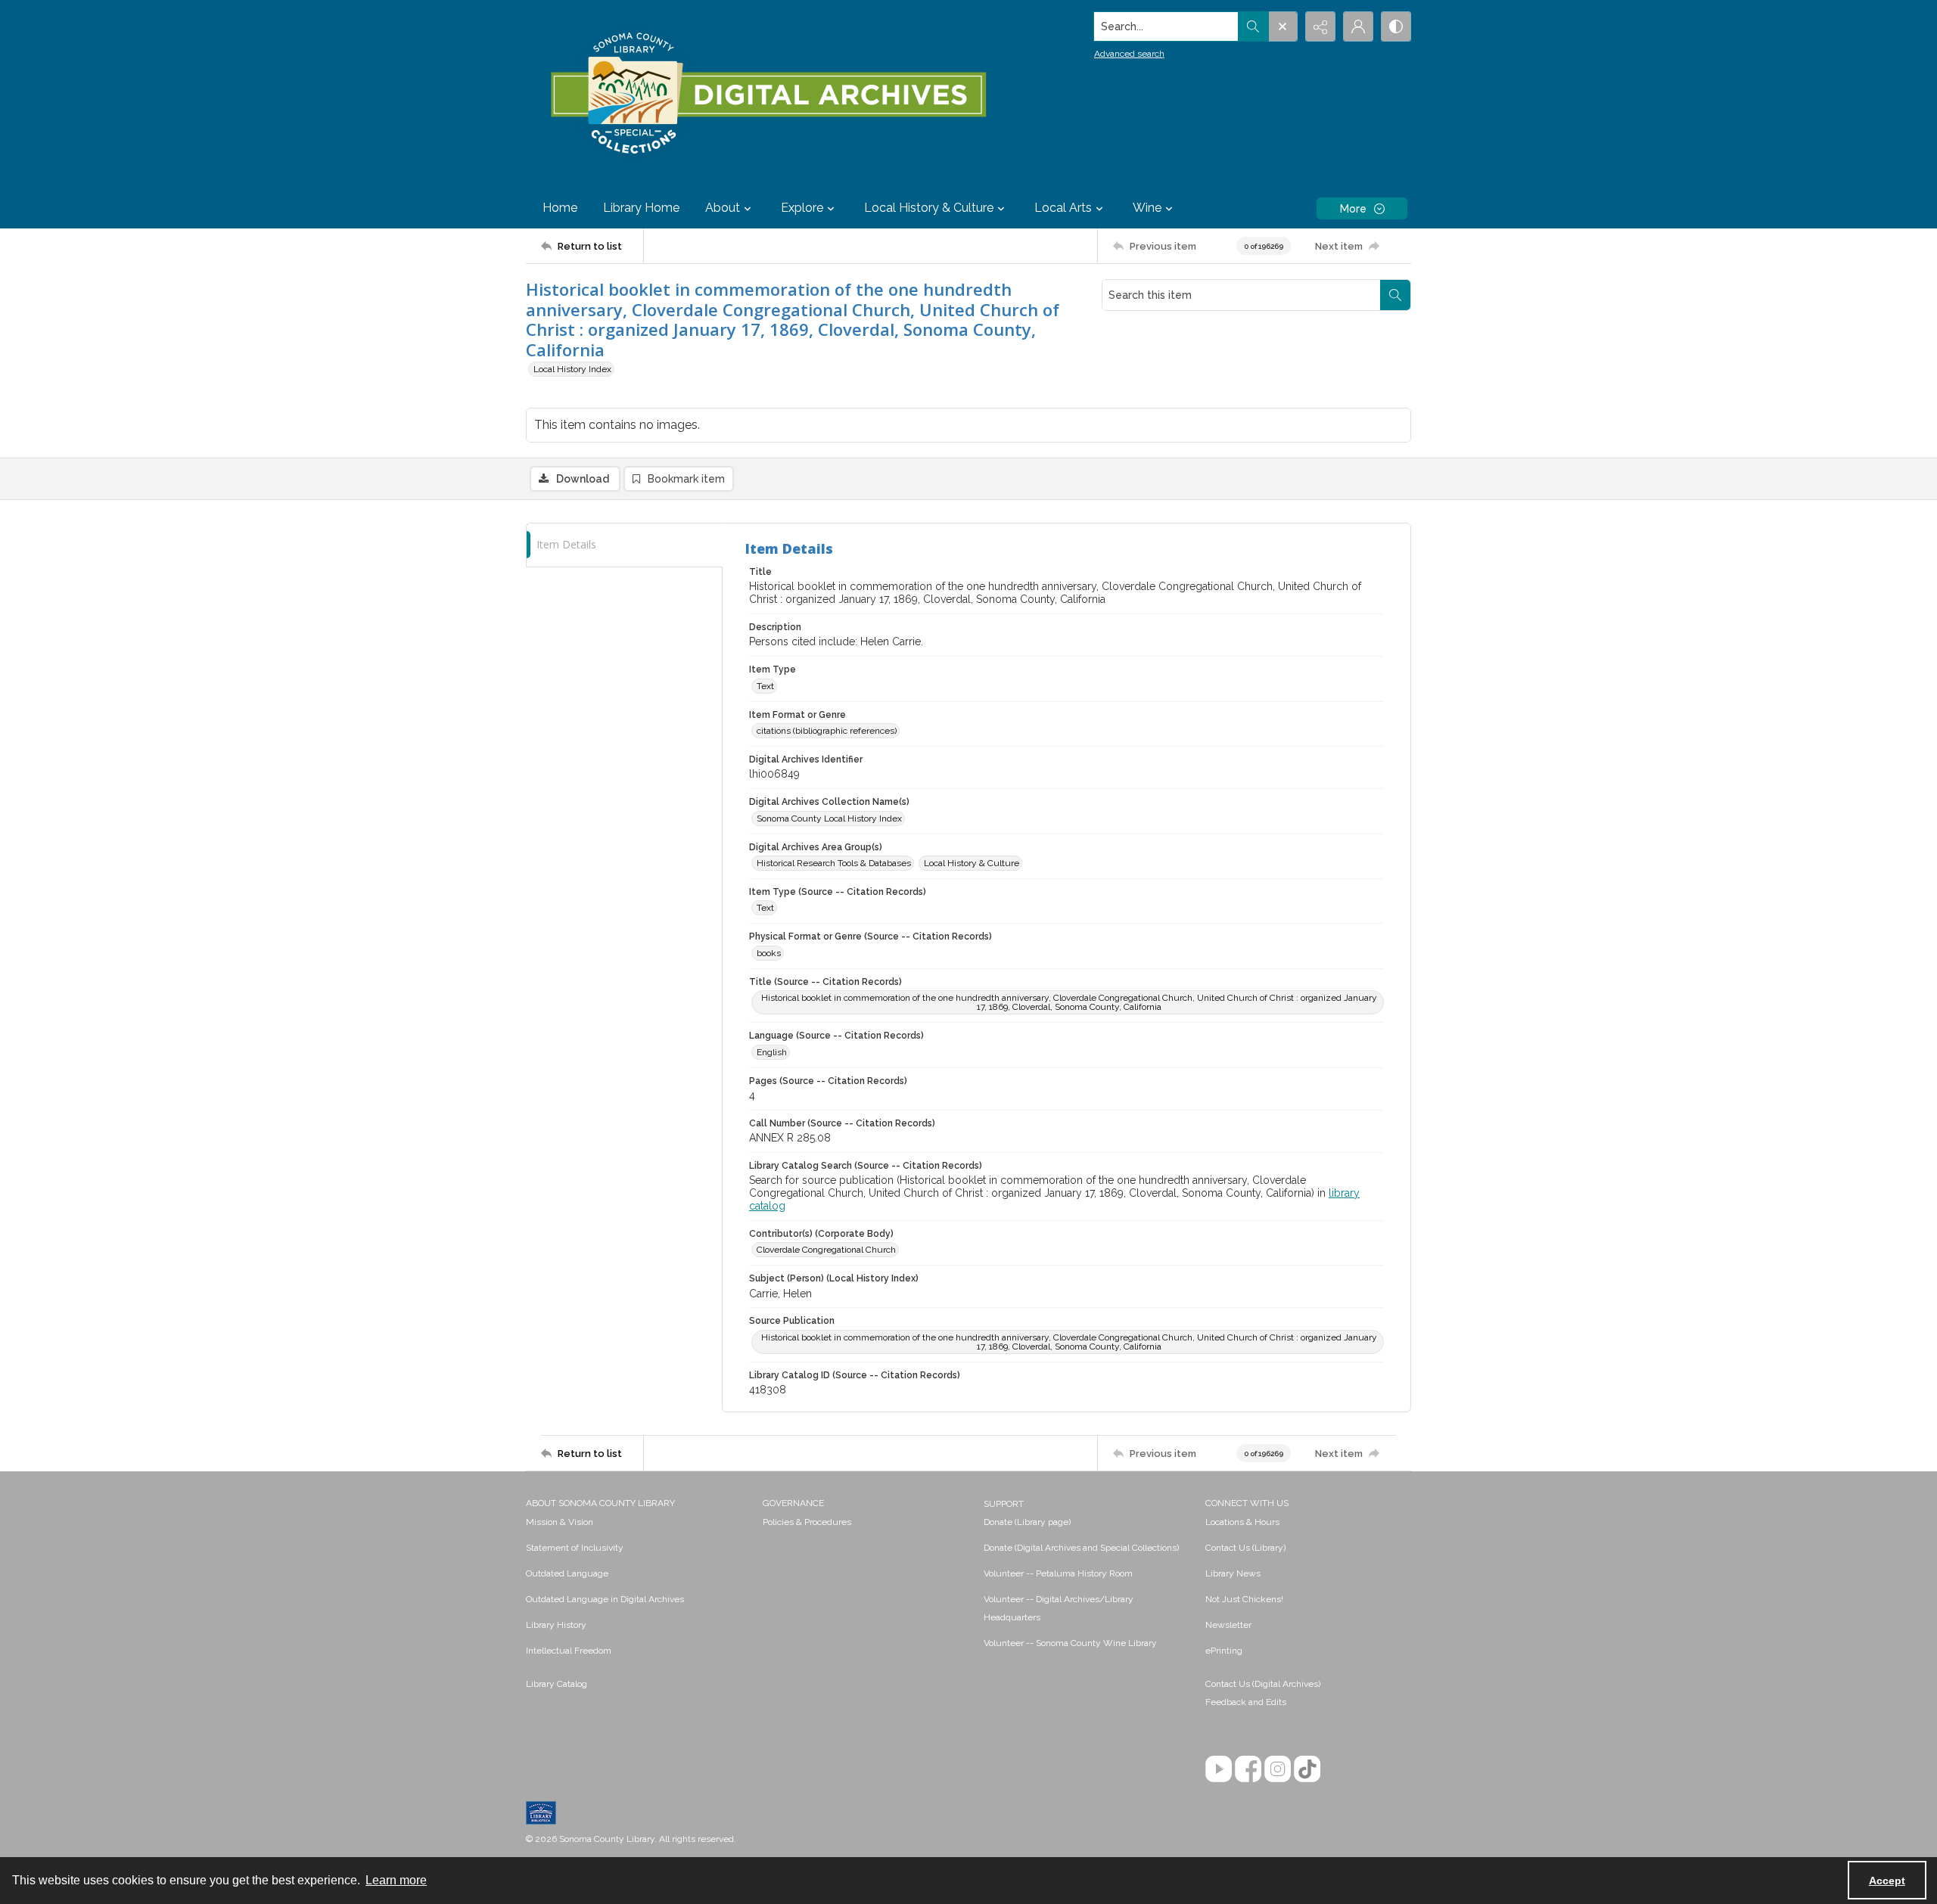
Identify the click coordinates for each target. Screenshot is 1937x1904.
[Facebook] (1248, 1769)
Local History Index (572, 369)
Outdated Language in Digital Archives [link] (605, 1599)
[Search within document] (1395, 295)
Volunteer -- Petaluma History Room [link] (1058, 1573)
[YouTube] (1219, 1769)
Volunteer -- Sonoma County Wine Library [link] (1070, 1643)
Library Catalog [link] (557, 1684)
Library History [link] (556, 1625)
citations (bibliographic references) (827, 731)
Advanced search (1129, 54)
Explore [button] (802, 208)
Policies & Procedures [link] (807, 1522)
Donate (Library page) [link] (1027, 1522)
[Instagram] (1278, 1769)
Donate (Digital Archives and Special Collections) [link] (1081, 1548)
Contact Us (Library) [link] (1245, 1548)
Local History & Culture (972, 863)
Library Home (641, 208)
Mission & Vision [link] (560, 1522)
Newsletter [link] (1228, 1625)
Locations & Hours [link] (1242, 1522)
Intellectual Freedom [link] (569, 1651)
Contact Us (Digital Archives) (1263, 1684)
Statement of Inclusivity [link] (575, 1548)
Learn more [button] (396, 1880)
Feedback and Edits (1246, 1702)
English (772, 1052)
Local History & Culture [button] (929, 208)
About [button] (723, 208)
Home (560, 208)
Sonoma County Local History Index (829, 818)
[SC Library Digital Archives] (768, 94)
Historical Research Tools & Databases (834, 863)
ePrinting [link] (1224, 1651)
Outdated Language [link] (567, 1573)
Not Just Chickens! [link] (1244, 1599)
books (769, 953)
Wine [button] (1147, 208)
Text (765, 686)
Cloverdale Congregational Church (826, 1250)
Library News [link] (1233, 1573)
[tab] (624, 545)
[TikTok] (1307, 1769)
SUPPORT (1004, 1504)
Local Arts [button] (1063, 208)
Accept (1887, 1881)
